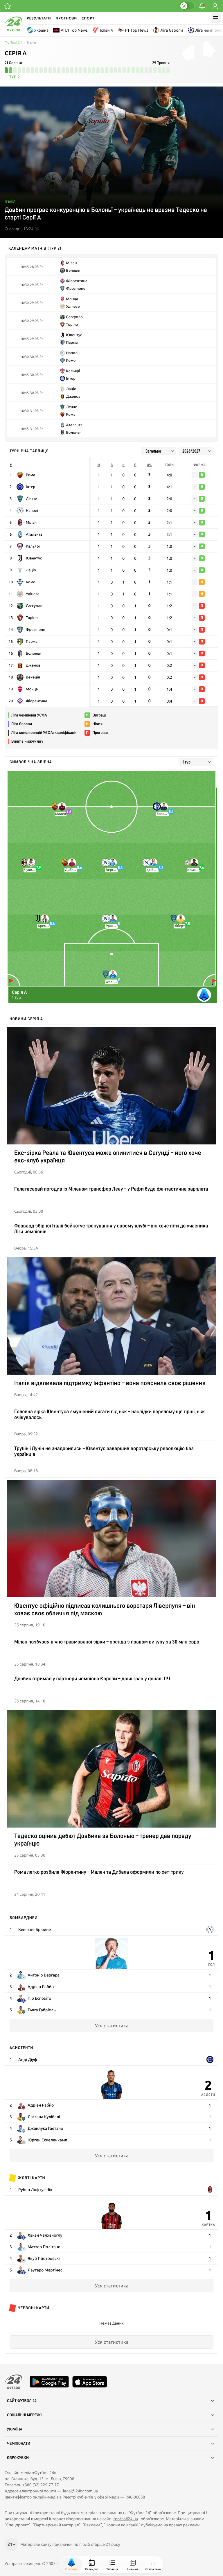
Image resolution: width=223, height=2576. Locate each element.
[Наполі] (210, 1929)
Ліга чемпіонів (209, 30)
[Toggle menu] (216, 18)
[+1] (8, 6)
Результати (39, 18)
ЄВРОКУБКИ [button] (18, 2458)
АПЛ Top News (74, 30)
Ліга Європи (172, 30)
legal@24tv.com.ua (80, 2491)
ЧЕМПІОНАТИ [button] (19, 2444)
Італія (10, 201)
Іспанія (106, 30)
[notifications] (202, 6)
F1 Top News (137, 30)
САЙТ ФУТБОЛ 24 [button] (22, 2401)
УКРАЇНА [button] (15, 2429)
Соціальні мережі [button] (24, 2415)
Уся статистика (112, 2026)
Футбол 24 (13, 43)
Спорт (88, 18)
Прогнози (66, 18)
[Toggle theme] (187, 6)
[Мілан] (210, 2190)
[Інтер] (210, 2060)
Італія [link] (32, 43)
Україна (41, 30)
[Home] (13, 30)
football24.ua (126, 2519)
